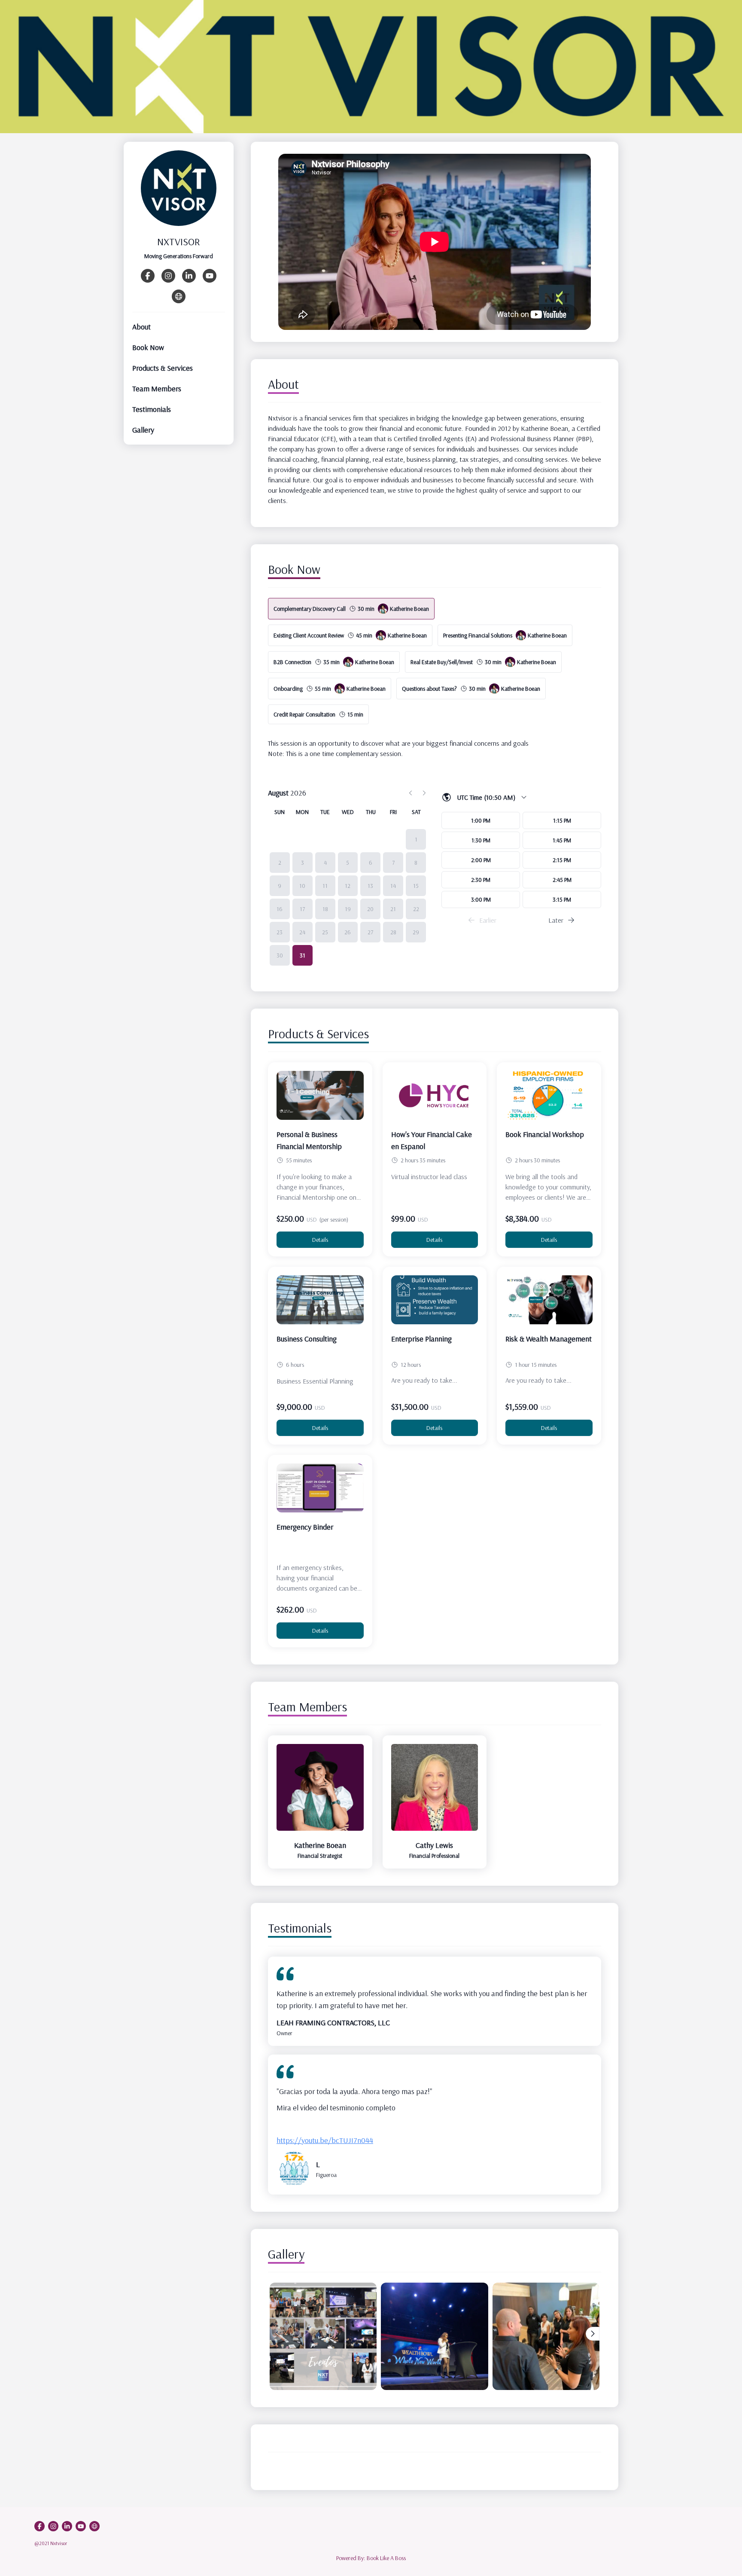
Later (556, 920)
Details (320, 1240)
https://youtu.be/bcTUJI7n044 (325, 2140)
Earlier (488, 920)
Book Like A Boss (386, 2558)
